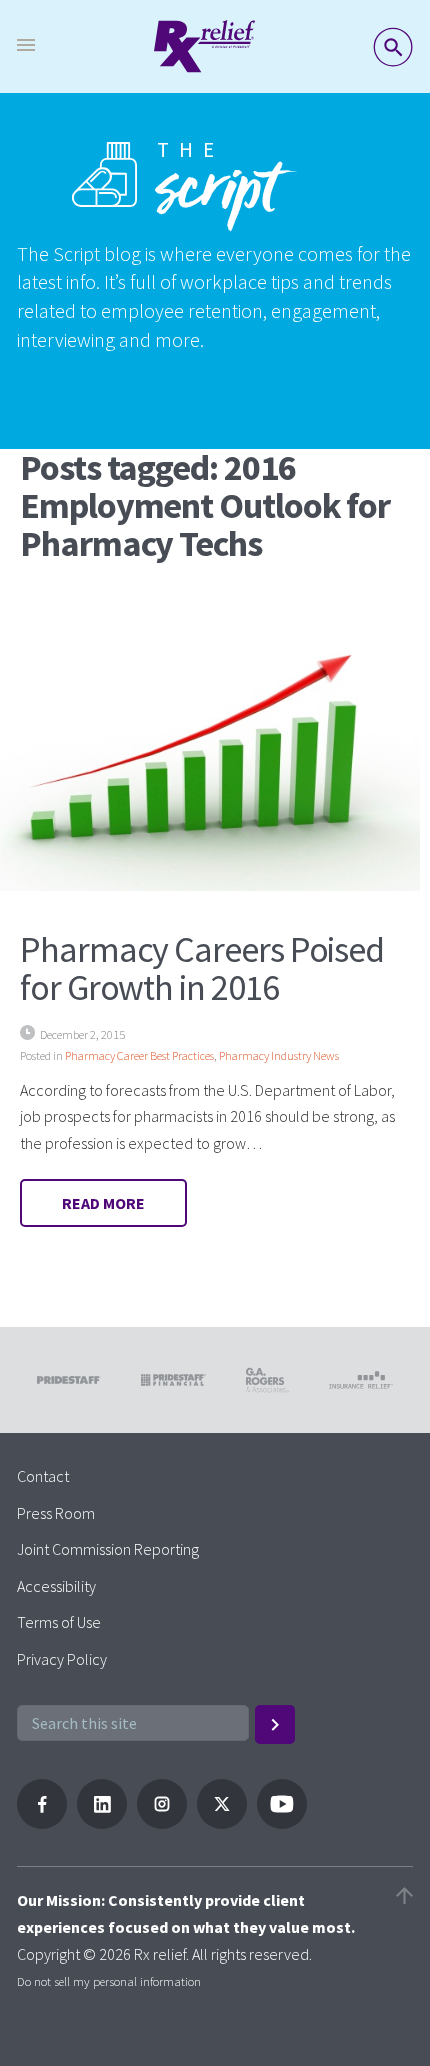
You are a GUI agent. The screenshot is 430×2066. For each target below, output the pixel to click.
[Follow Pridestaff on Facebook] (42, 1823)
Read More (103, 1203)
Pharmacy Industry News (279, 1055)
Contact (43, 1476)
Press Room (56, 1513)
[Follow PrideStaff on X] (222, 1823)
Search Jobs (393, 47)
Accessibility (56, 1586)
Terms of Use (59, 1622)
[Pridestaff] (204, 46)
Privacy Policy (62, 1659)
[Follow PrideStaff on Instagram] (162, 1823)
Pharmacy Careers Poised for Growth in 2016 (202, 968)
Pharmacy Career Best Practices (139, 1055)
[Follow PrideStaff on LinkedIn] (102, 1823)
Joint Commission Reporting (108, 1549)
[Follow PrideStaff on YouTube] (282, 1823)
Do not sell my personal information (109, 1981)
